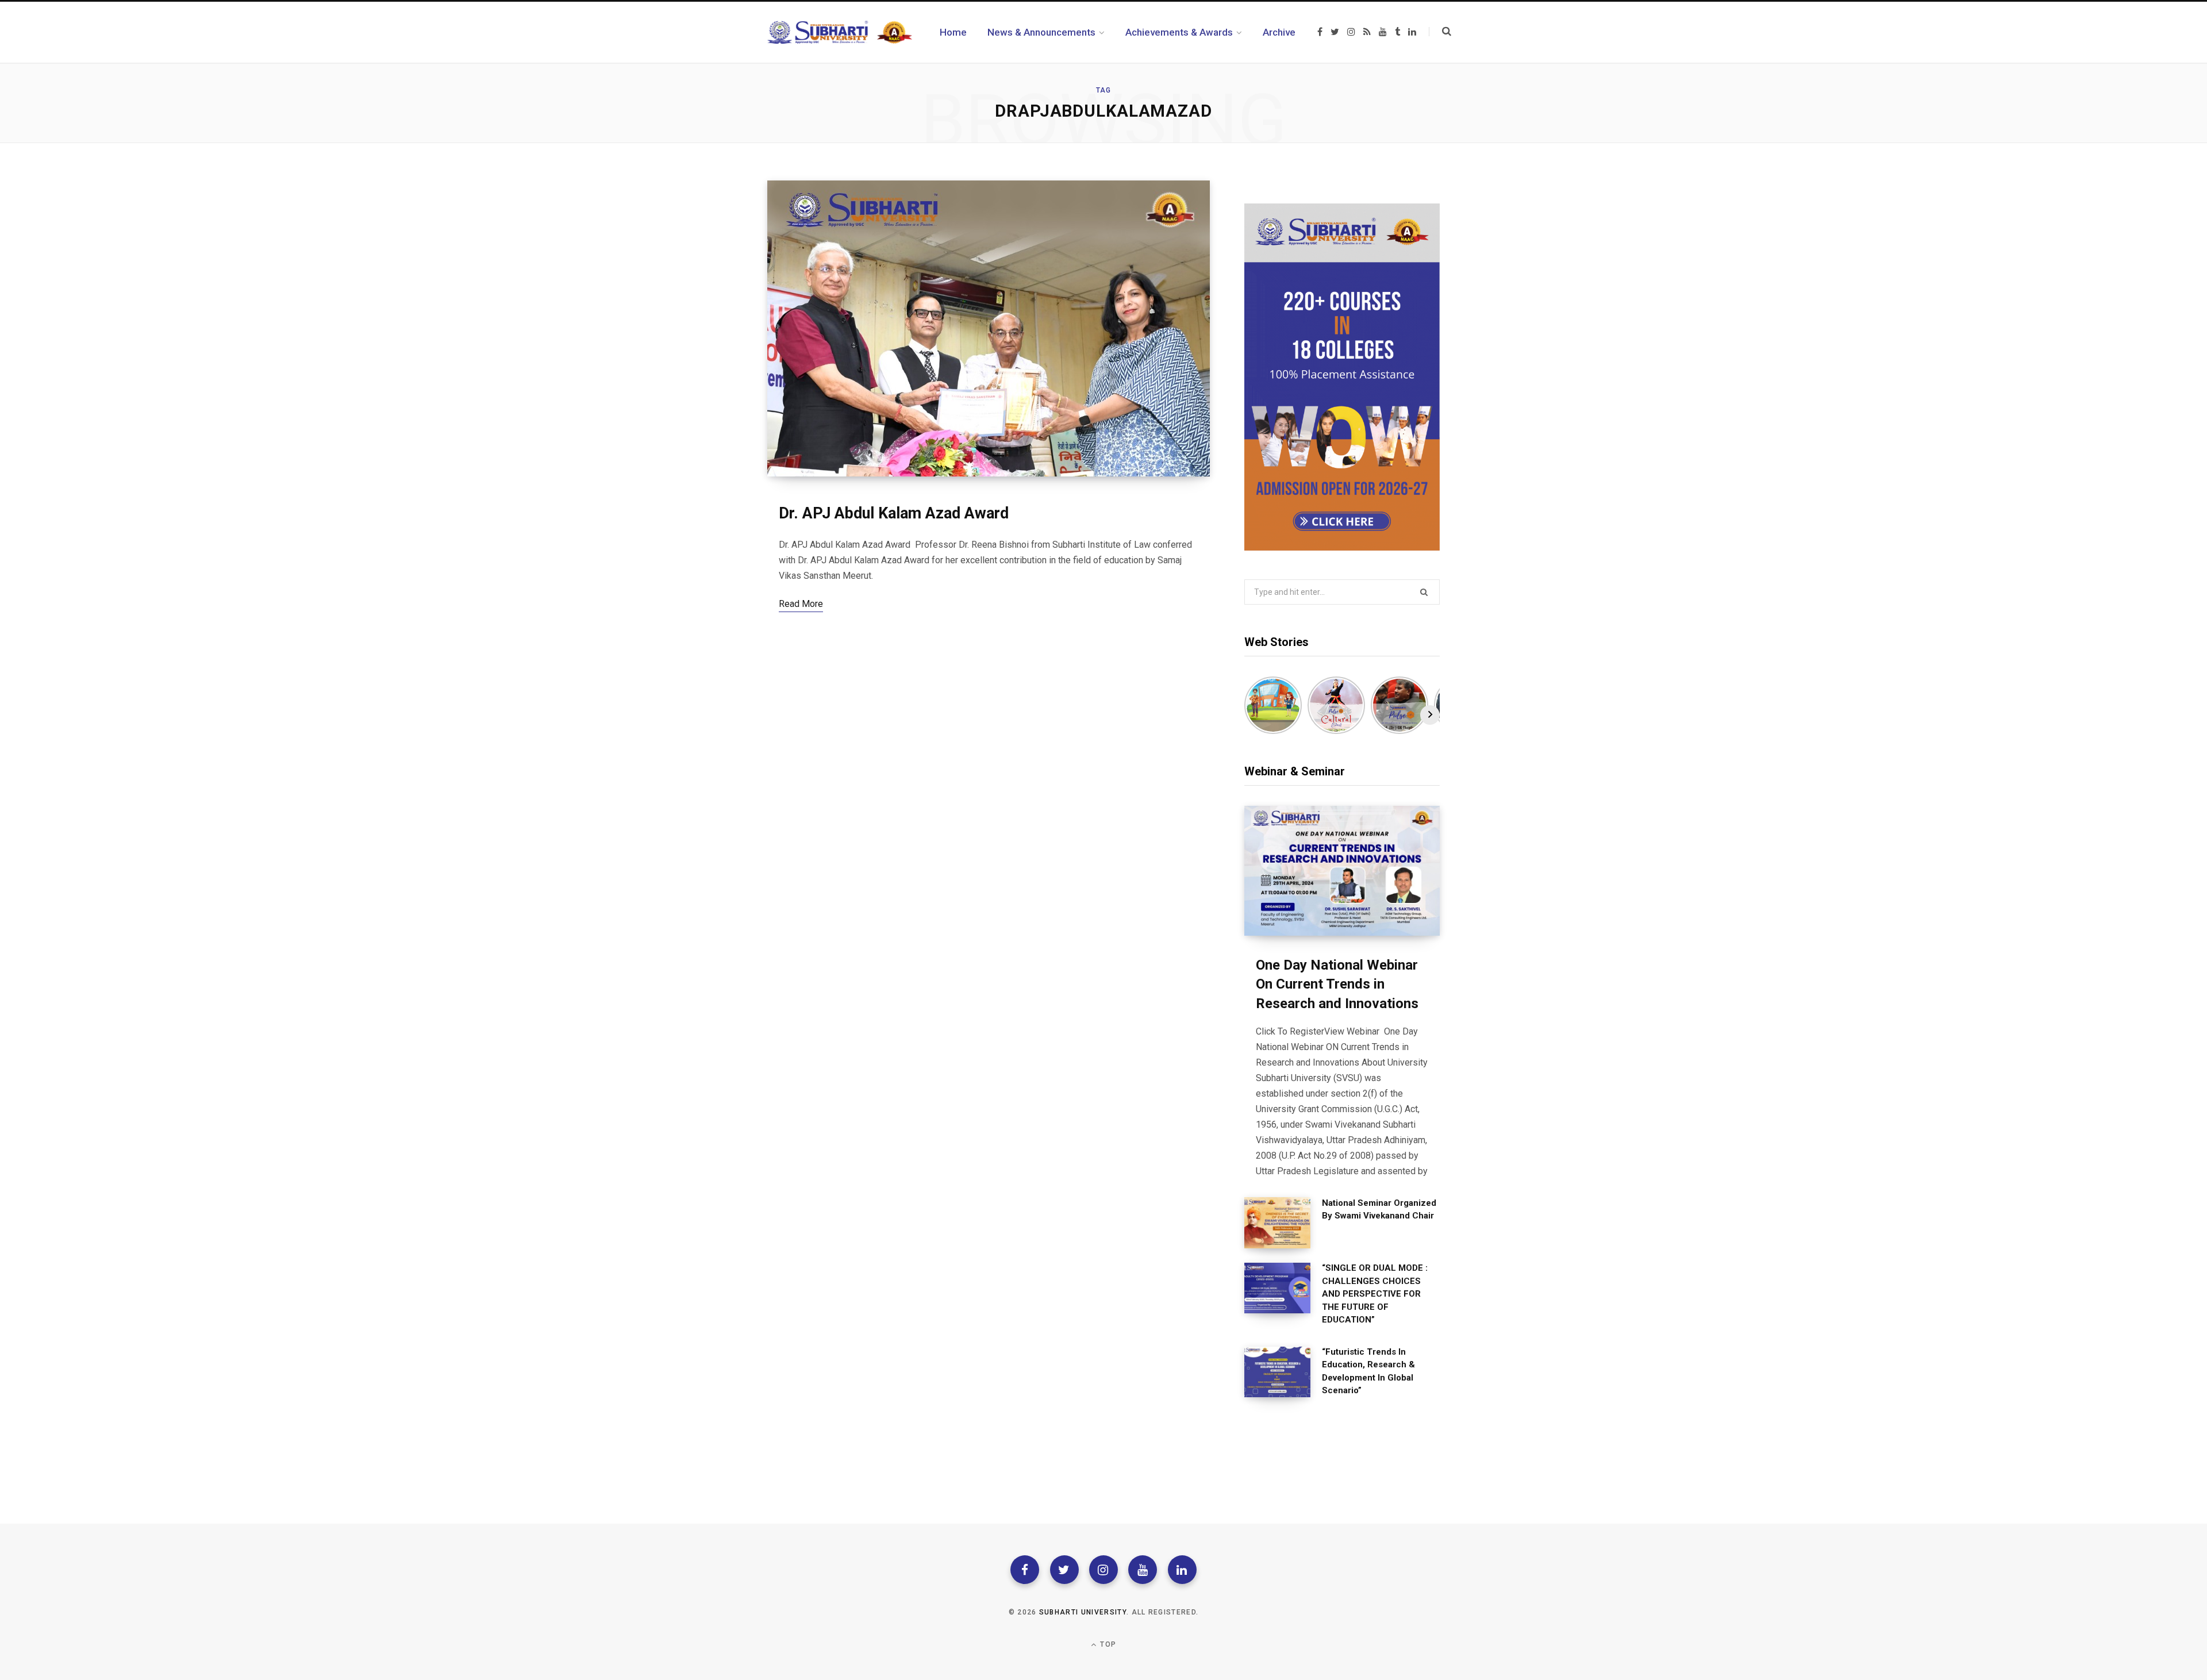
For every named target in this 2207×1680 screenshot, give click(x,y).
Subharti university (1083, 1612)
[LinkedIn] (1182, 1570)
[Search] (1440, 32)
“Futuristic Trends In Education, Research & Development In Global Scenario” (1368, 1371)
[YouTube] (1143, 1570)
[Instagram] (1103, 1570)
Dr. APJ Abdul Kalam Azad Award (894, 513)
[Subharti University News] (840, 32)
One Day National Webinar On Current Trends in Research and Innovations (1337, 984)
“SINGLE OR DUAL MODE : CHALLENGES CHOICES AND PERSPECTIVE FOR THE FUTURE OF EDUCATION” (1375, 1294)
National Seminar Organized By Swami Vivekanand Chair (1379, 1210)
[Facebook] (1025, 1570)
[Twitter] (1064, 1570)
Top (1107, 1644)
